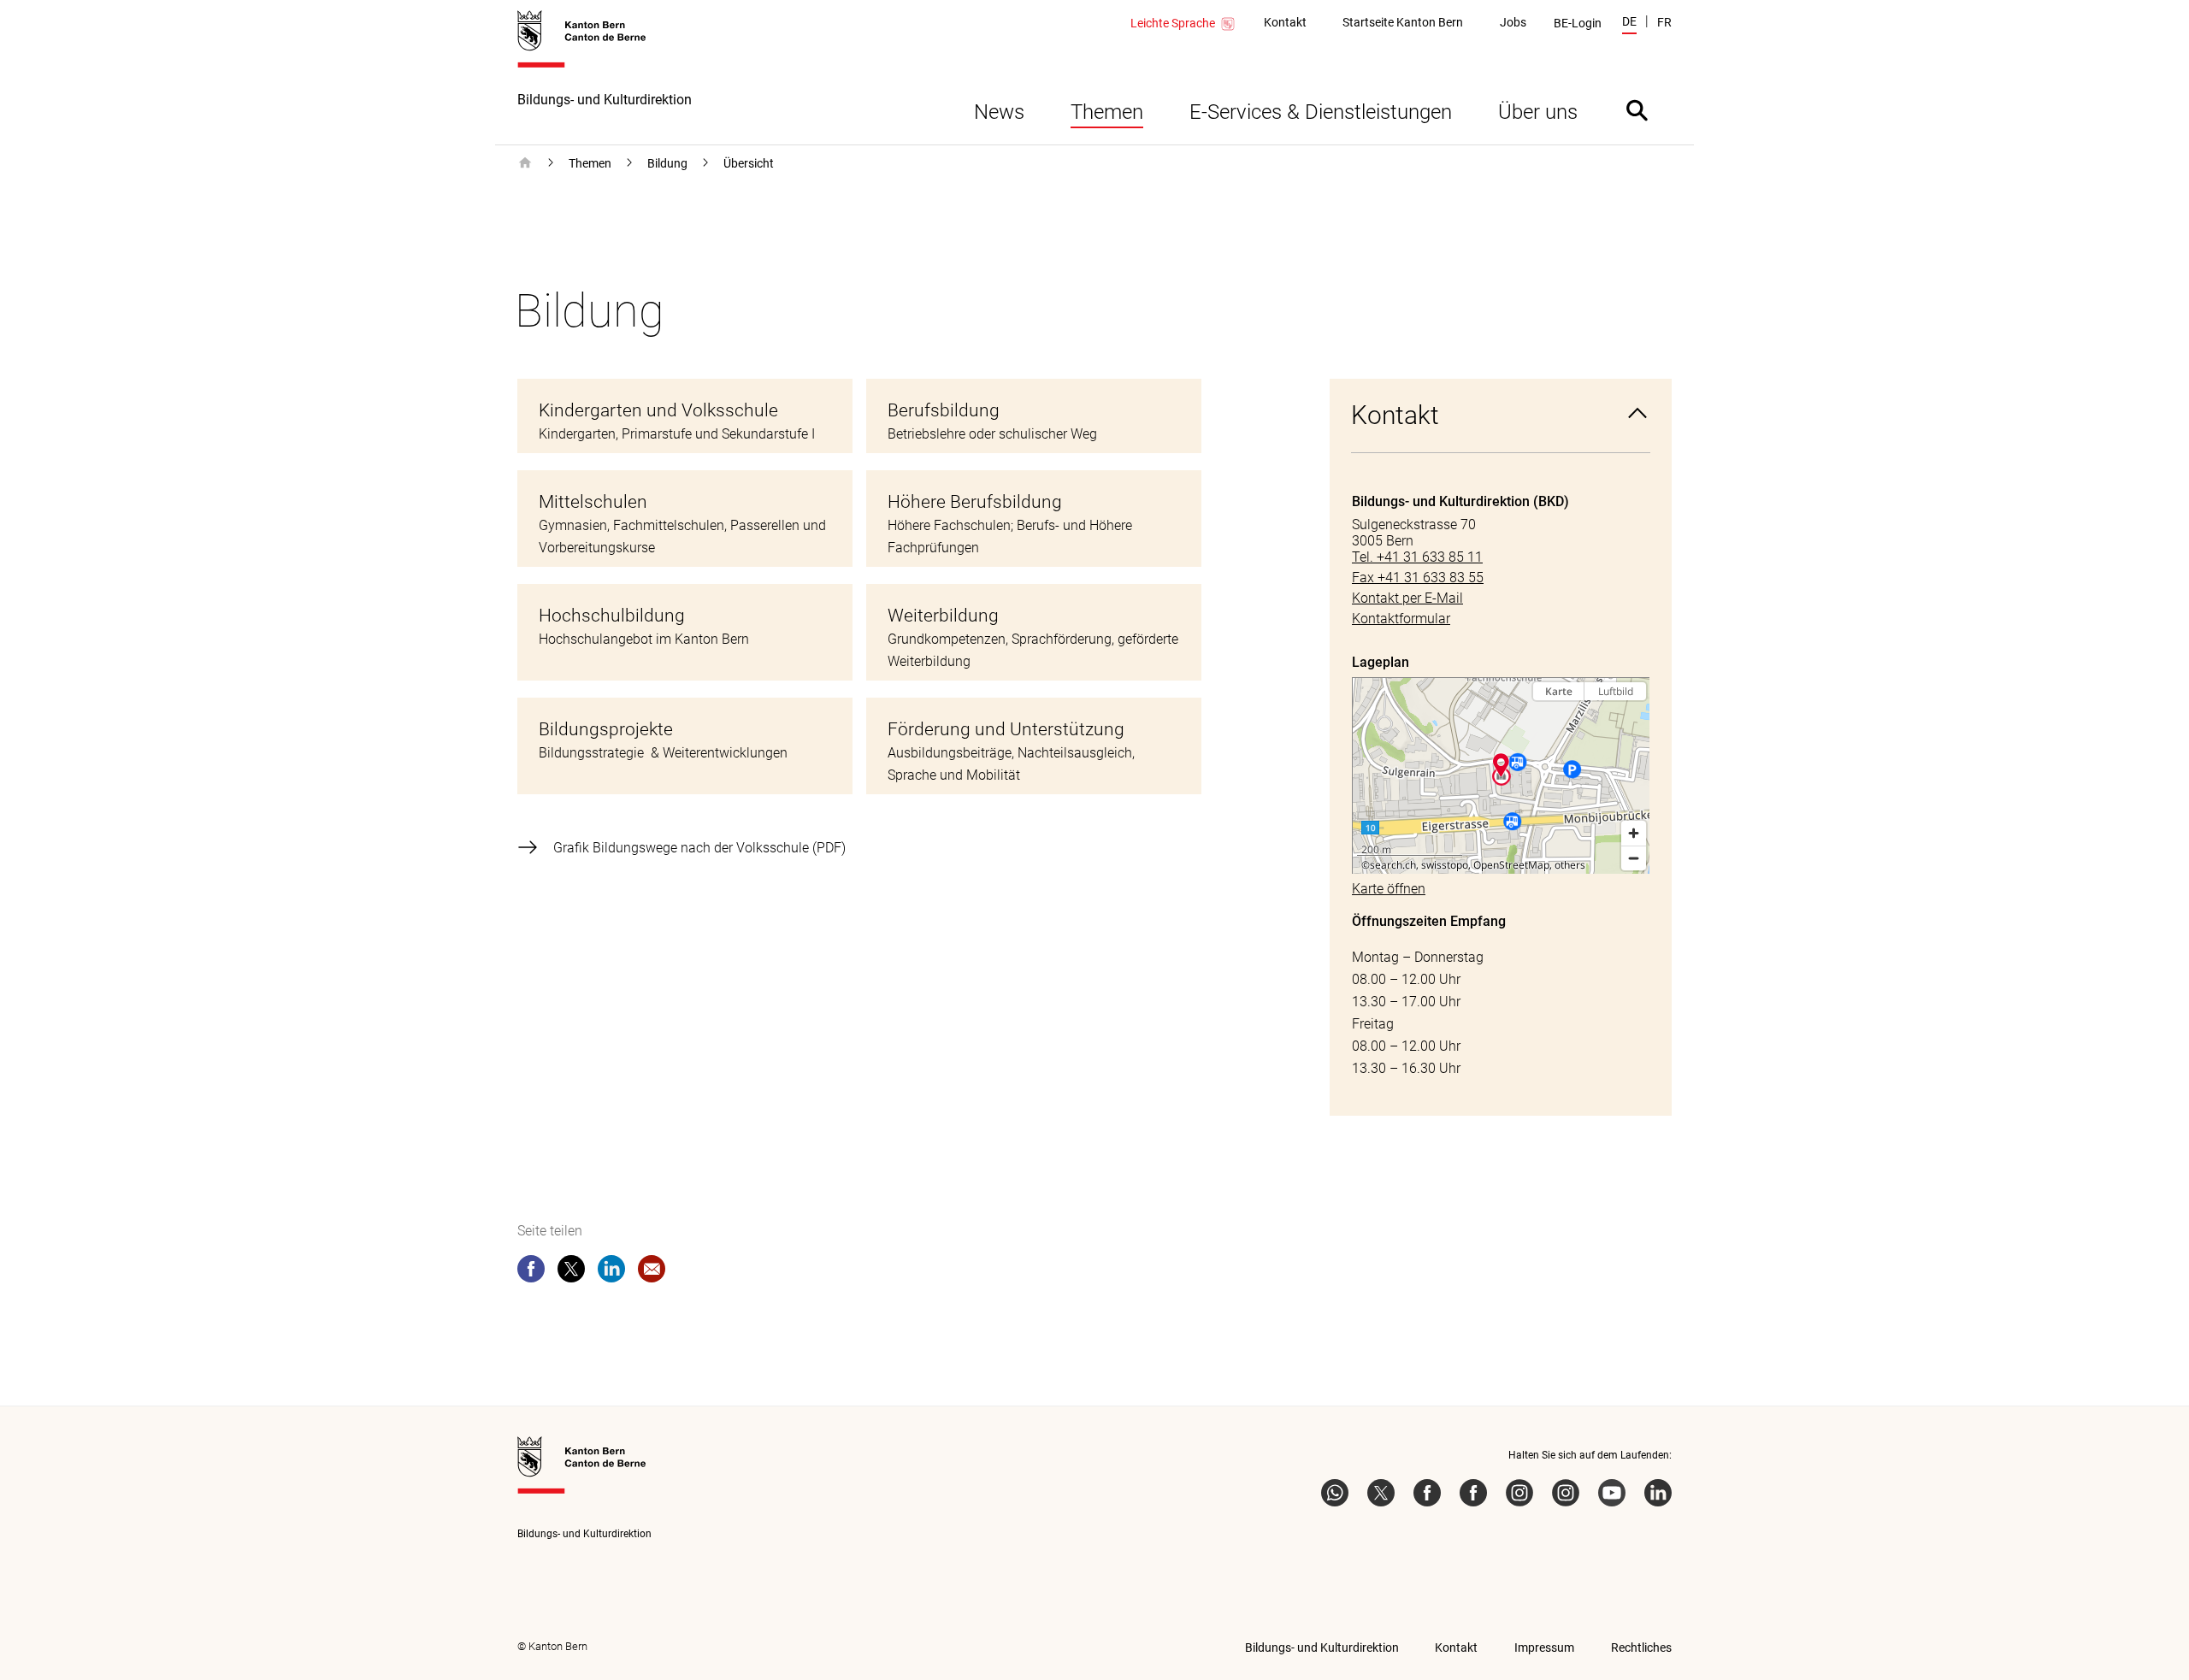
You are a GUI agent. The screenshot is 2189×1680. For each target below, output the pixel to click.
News (999, 112)
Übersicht (749, 163)
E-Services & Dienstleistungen (1321, 112)
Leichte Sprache (1173, 23)
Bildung (667, 163)
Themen (1107, 112)
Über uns (1538, 112)
